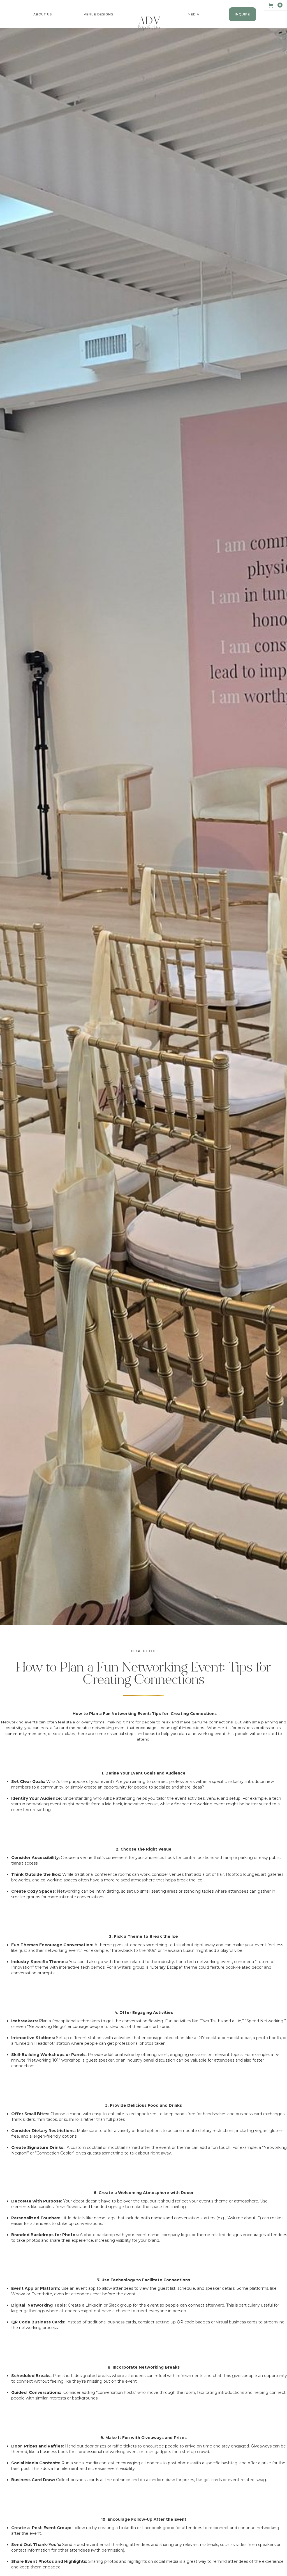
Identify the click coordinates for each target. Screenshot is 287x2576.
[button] (43, 14)
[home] (149, 24)
